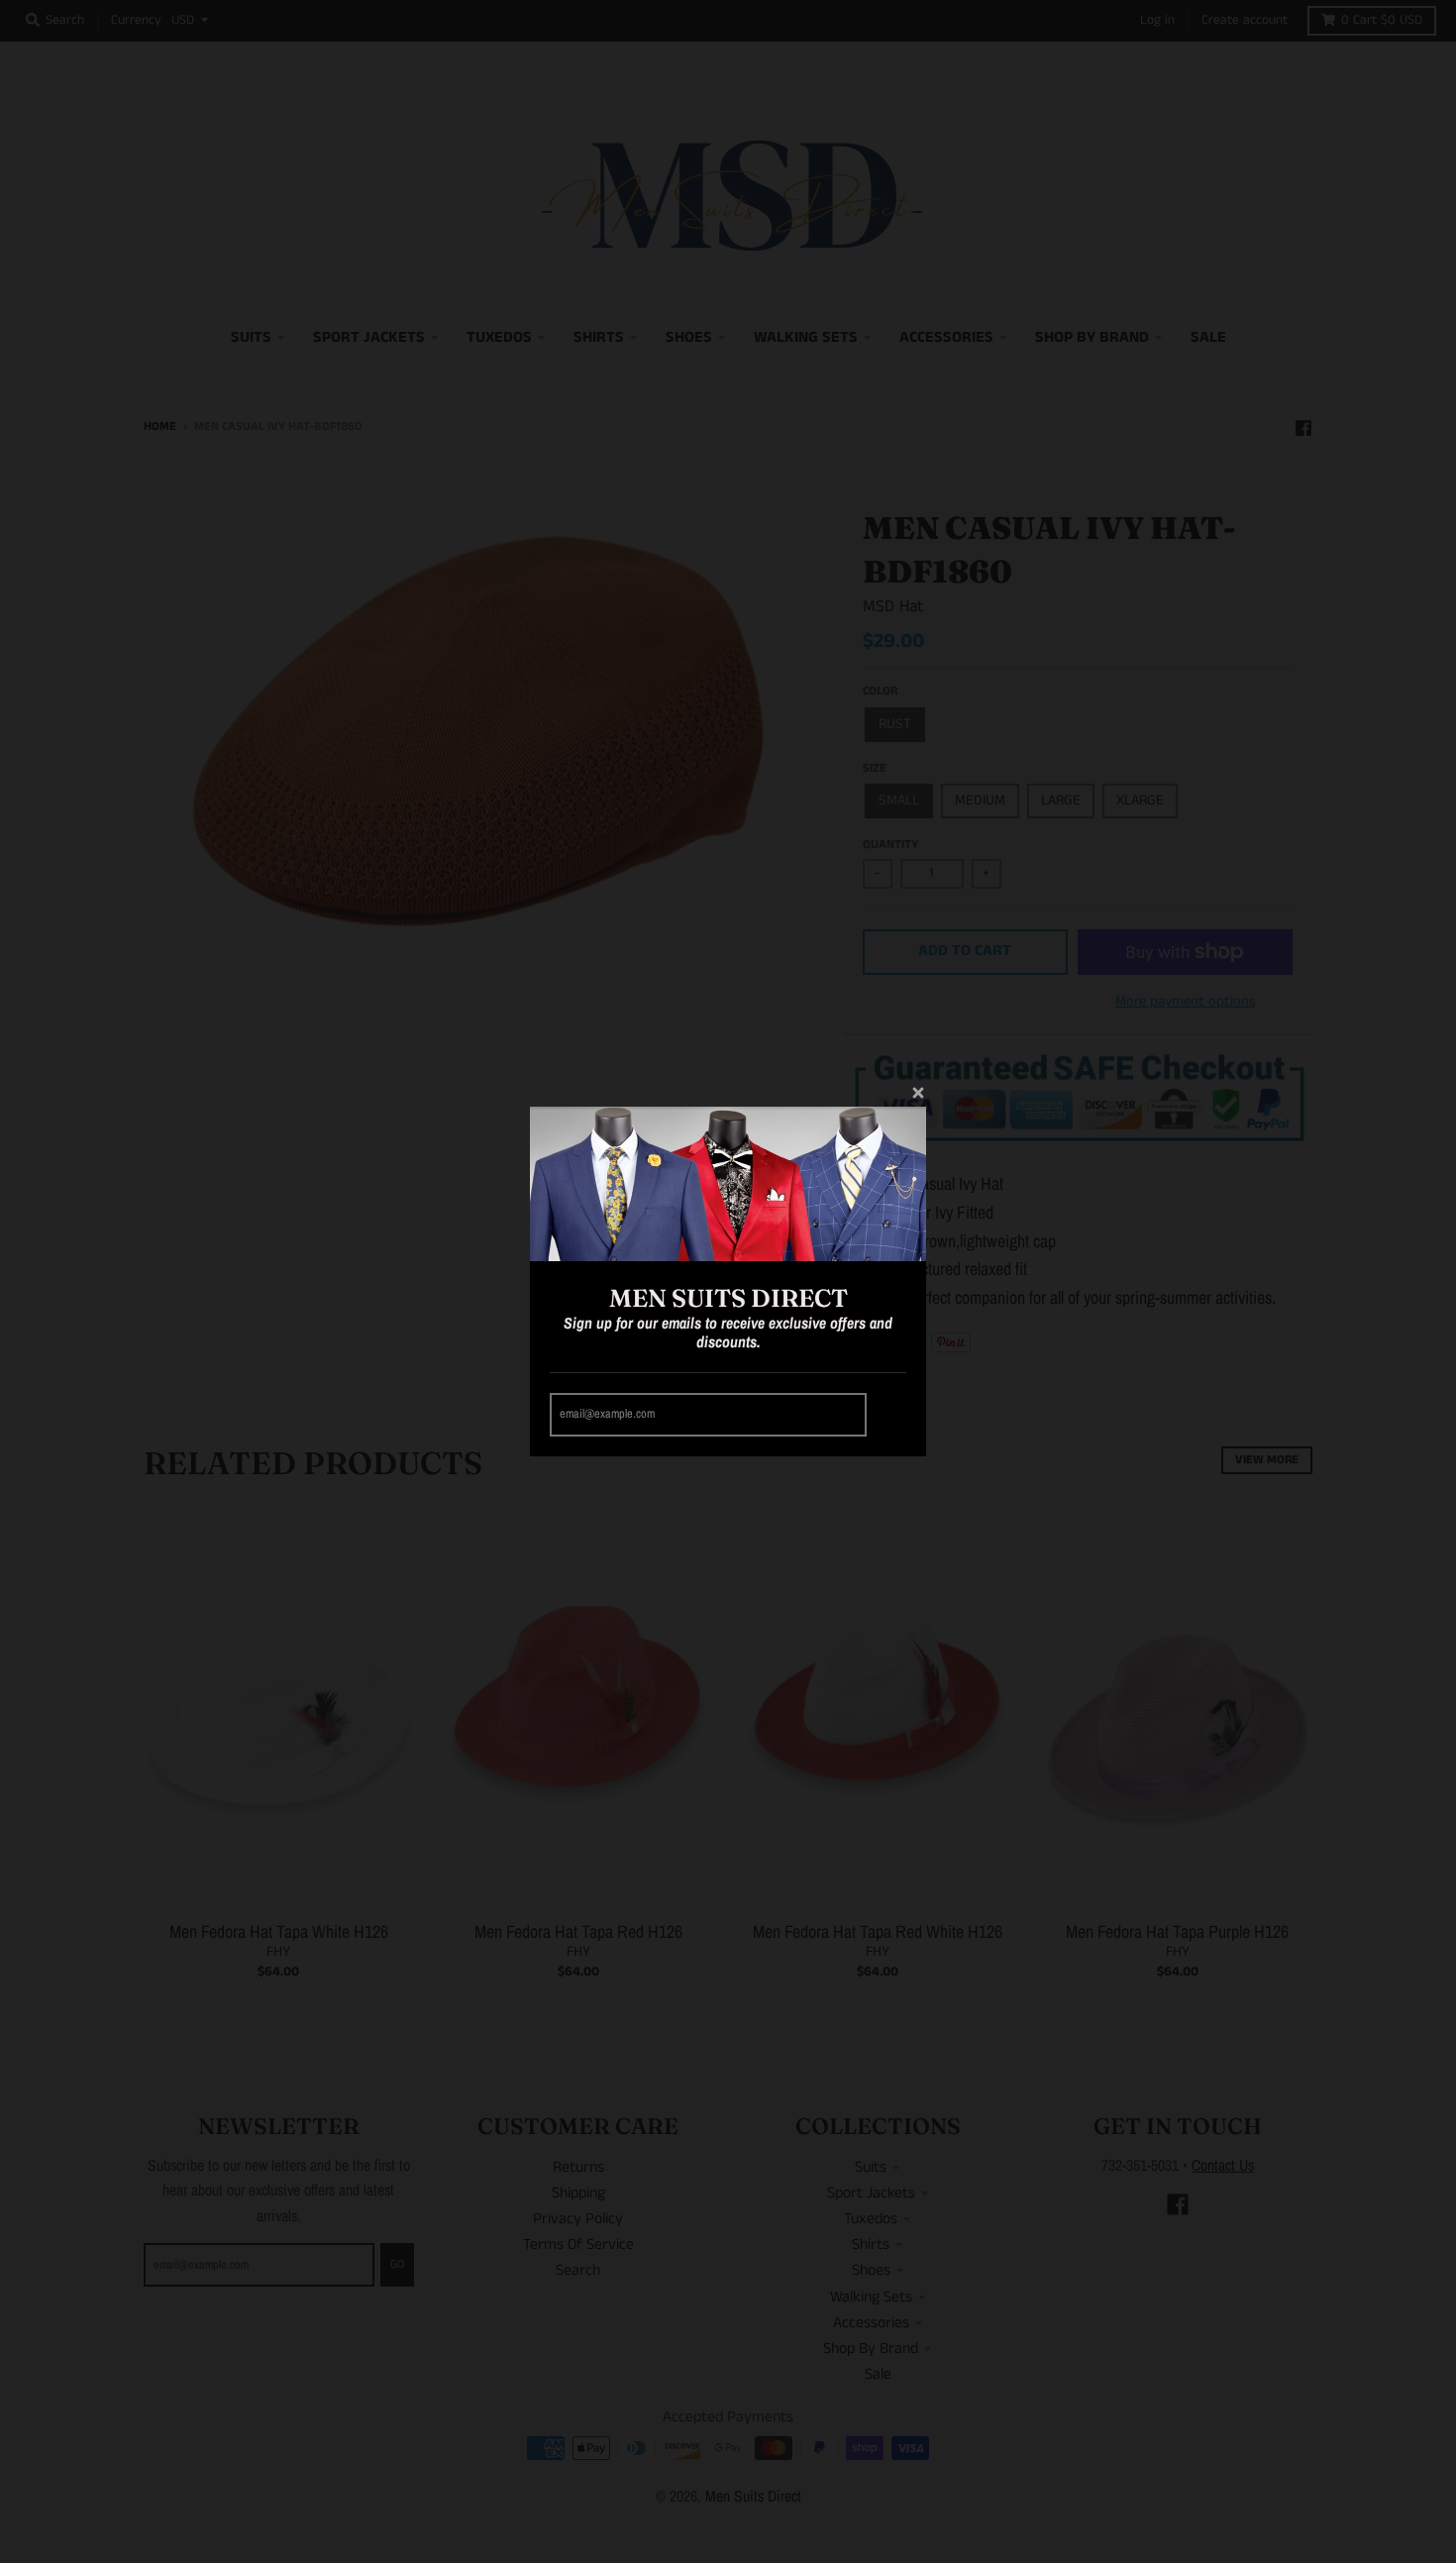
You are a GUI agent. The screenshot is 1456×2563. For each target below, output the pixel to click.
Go (889, 1414)
